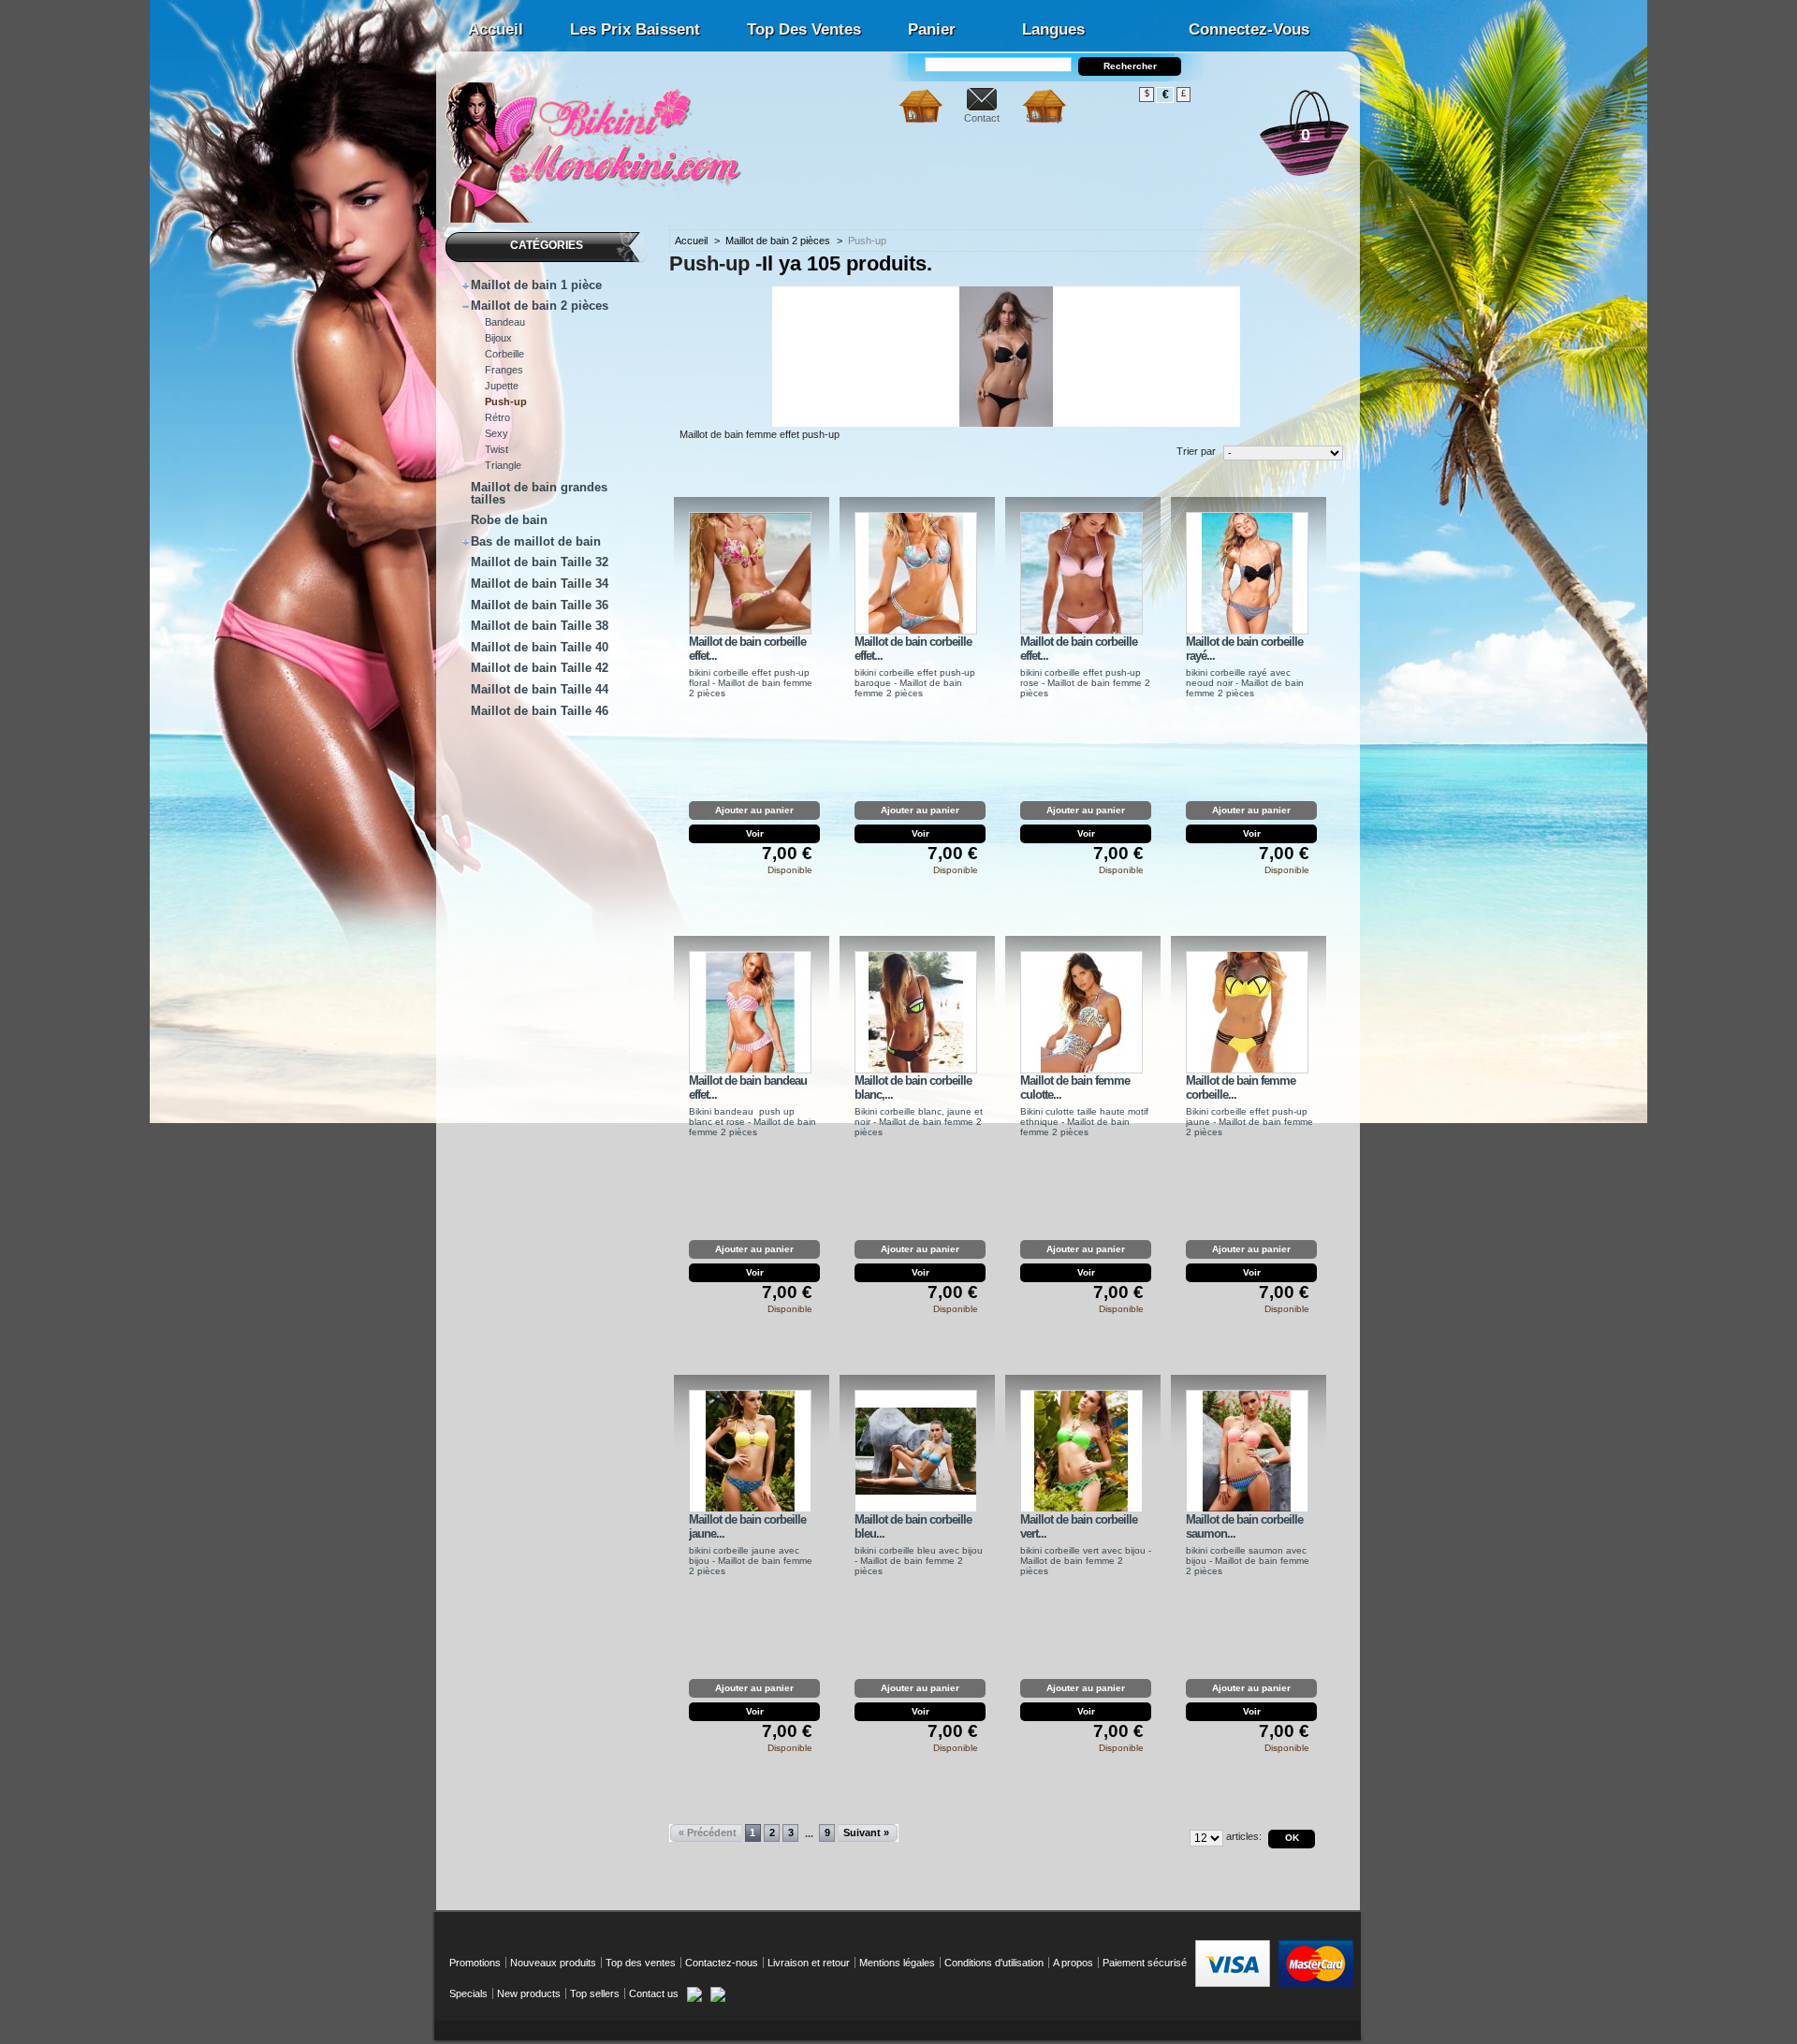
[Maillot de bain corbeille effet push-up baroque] (916, 573)
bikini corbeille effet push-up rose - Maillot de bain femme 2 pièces (1085, 683)
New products (529, 1993)
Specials (468, 1993)
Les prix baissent (635, 29)
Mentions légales (897, 1963)
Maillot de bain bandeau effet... (748, 1088)
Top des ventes (804, 29)
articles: (1244, 1836)
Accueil (496, 29)
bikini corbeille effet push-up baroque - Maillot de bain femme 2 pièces (915, 683)
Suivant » (866, 1832)
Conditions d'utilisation (994, 1963)
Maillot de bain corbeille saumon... (1244, 1526)
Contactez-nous (722, 1963)
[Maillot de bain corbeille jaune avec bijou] (750, 1451)
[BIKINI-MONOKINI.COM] (599, 216)
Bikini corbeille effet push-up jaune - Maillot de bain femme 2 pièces (1249, 1122)
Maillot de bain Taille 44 (540, 689)
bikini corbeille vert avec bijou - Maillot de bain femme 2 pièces (1086, 1561)
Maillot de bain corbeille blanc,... (913, 1088)
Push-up (506, 401)
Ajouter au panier (754, 810)
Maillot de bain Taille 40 (540, 647)
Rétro (497, 417)
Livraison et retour (809, 1963)
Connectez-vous (1249, 29)
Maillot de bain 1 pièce (536, 285)
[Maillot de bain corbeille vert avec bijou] (1081, 1451)
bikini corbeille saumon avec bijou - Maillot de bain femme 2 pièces (1248, 1561)
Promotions (475, 1963)
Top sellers (595, 1993)
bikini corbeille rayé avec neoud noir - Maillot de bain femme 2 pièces (1245, 683)
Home (920, 118)
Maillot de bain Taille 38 (540, 626)
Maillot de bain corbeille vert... (1079, 1526)
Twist (497, 449)
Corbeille (504, 354)
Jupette (502, 386)
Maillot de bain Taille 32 (540, 562)
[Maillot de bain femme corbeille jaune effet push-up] (1247, 1012)
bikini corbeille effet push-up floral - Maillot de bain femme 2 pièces (751, 683)
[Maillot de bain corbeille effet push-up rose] (1081, 573)
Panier (932, 29)
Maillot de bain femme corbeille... (1241, 1088)
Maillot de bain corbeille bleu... (913, 1526)
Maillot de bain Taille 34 (540, 584)
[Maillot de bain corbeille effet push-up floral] (750, 573)
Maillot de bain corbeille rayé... (1244, 649)
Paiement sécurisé (1145, 1963)
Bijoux (498, 338)
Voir (755, 833)
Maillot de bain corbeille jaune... (747, 1526)
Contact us (654, 1993)
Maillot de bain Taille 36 (540, 605)
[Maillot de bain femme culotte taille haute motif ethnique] (1081, 1012)
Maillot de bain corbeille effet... (747, 649)
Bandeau (505, 322)
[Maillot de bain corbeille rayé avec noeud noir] (1247, 573)
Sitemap (1044, 118)
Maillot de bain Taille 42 (540, 668)
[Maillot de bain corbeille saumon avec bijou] (1247, 1451)
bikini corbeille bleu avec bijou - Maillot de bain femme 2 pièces (919, 1561)
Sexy (497, 433)
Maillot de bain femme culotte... (1075, 1088)
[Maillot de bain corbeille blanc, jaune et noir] (916, 1012)
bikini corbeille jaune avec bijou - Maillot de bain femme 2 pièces (751, 1561)
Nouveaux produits (553, 1963)
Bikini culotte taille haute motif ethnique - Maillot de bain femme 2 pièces (1084, 1122)
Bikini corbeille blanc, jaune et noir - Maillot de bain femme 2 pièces (919, 1122)
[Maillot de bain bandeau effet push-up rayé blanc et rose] (750, 1012)
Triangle (503, 465)
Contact (982, 118)
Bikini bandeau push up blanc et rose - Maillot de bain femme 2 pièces (752, 1122)
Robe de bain (509, 520)
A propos (1073, 1963)
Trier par (1196, 451)
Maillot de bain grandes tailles (539, 493)
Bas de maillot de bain (536, 541)
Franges (504, 370)
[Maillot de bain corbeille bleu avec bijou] (916, 1451)
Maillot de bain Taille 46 (540, 711)
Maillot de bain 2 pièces (540, 306)
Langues (1053, 29)
